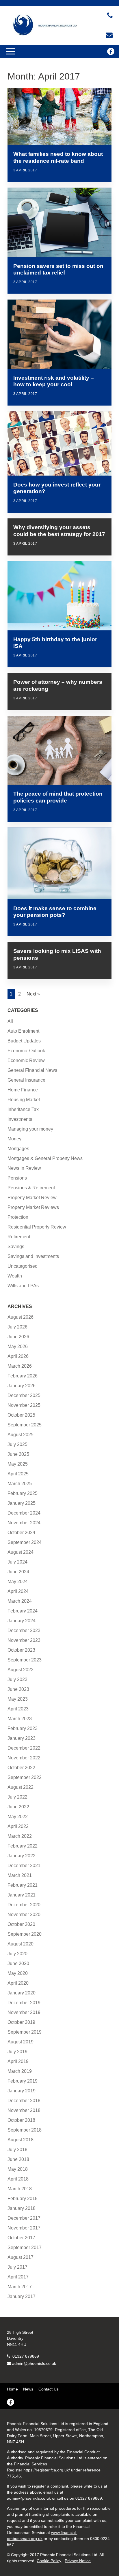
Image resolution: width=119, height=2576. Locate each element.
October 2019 (21, 2022)
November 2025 (24, 1405)
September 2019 (25, 2032)
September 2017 (25, 2247)
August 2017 (21, 2257)
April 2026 (18, 1356)
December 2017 (24, 2218)
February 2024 (23, 1611)
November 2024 (24, 1523)
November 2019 (24, 2012)
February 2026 (23, 1376)
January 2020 (22, 1993)
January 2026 (22, 1386)
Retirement (19, 1237)
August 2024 (21, 1552)
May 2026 (18, 1346)
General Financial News (32, 1070)
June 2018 (18, 2159)
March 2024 (20, 1601)
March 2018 (20, 2189)
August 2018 (21, 2140)
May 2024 (18, 1582)
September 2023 (25, 1660)
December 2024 (24, 1513)
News (28, 2389)
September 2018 (25, 2130)
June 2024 (18, 1572)
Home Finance (23, 1090)
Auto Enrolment (23, 1031)
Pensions (17, 1178)
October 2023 (21, 1650)
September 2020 (25, 1934)
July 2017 (17, 2267)
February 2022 (23, 1846)
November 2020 (24, 1915)
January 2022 (22, 1856)
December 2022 (24, 1748)
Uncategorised (23, 1266)
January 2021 (22, 1895)
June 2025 (18, 1454)
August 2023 (21, 1670)
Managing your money (30, 1129)
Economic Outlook (26, 1051)
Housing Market (24, 1100)
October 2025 (21, 1415)
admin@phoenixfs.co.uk (34, 2363)
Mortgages (18, 1149)
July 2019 (17, 2052)
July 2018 (17, 2150)
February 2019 (23, 2081)
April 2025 (18, 1474)
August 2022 (21, 1787)
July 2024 (17, 1562)
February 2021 (23, 1885)
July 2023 (17, 1679)
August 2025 (21, 1435)
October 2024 (21, 1533)
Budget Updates (24, 1041)
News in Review (24, 1168)
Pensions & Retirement (31, 1188)
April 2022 (18, 1826)
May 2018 (18, 2169)
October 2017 (21, 2238)
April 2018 (18, 2179)
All (10, 1021)
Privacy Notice (78, 2561)
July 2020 (17, 1954)
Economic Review (26, 1060)
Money (14, 1139)
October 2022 (21, 1768)
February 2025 (23, 1493)
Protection (18, 1217)
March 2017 (20, 2287)
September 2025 (25, 1425)
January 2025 (22, 1503)
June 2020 (18, 1963)
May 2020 (18, 1973)
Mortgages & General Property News (45, 1158)
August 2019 (21, 2042)
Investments (20, 1119)
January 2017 (22, 2296)
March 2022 (20, 1836)
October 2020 (21, 1924)
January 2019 (22, 2091)
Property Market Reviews (33, 1207)
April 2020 (18, 1983)
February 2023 (23, 1728)
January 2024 (22, 1621)
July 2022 (17, 1797)
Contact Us (49, 2389)
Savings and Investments (33, 1256)
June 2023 (18, 1689)
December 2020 (24, 1905)
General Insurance (26, 1080)
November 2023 (24, 1640)
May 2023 (18, 1699)
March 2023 (20, 1719)
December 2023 (24, 1630)
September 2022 (25, 1777)
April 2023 (18, 1709)
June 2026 (18, 1337)
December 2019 (24, 2003)
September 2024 (25, 1542)
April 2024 (18, 1591)
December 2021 (24, 1866)
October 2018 (21, 2120)
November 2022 (24, 1758)
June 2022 (18, 1807)
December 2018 (24, 2101)
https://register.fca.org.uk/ (47, 2470)
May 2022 (18, 1817)
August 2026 (21, 1317)
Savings (16, 1247)
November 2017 (24, 2228)
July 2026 (17, 1327)
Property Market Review (32, 1198)
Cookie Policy (49, 2561)
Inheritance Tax (23, 1109)
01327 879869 (25, 2356)
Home (12, 2389)
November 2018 (24, 2110)
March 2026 (20, 1366)
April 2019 (18, 2061)
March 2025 (20, 1484)
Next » (33, 994)
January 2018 (22, 2208)
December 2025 (24, 1395)
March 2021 (20, 1875)
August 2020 (21, 1944)
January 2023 (22, 1738)
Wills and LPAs (23, 1286)
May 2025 (18, 1464)
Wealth (15, 1276)
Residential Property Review (37, 1227)
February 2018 (23, 2199)
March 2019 (20, 2071)
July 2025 (17, 1444)
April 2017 (18, 2277)
